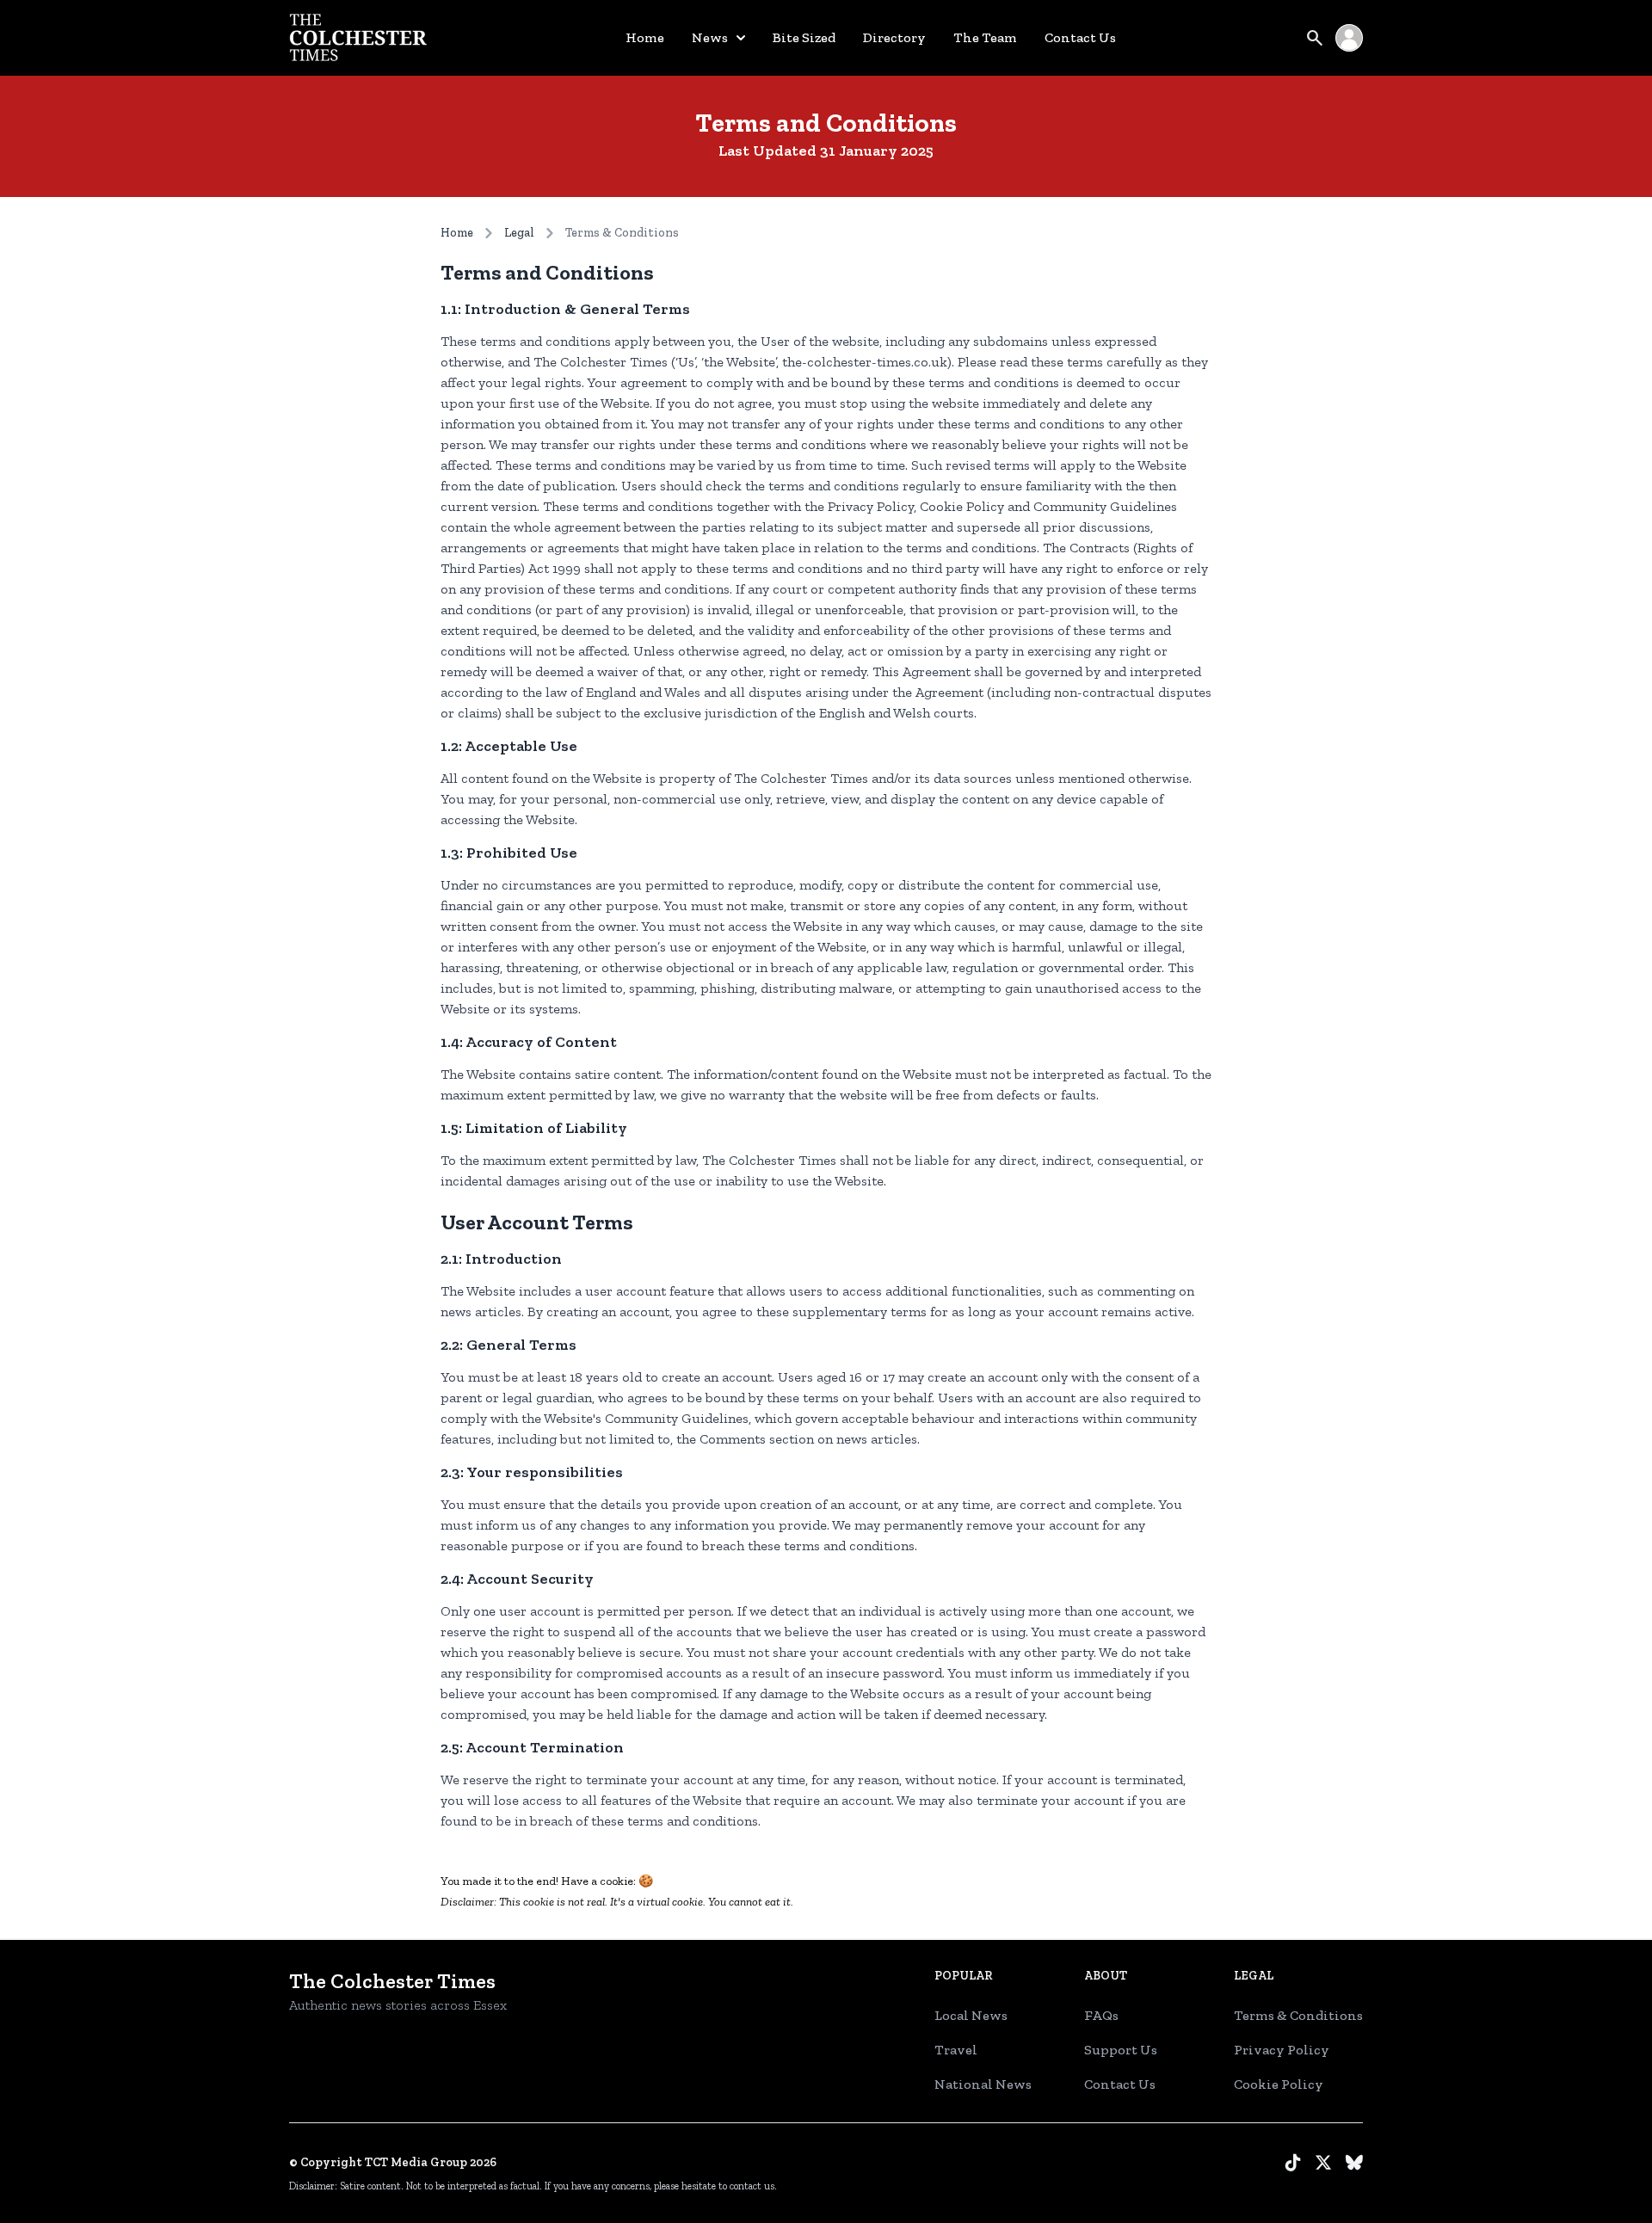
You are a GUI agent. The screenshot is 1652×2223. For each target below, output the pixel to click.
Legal (519, 233)
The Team (985, 37)
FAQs (1101, 2015)
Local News (971, 2015)
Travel (956, 2050)
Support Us (1121, 2050)
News (710, 37)
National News (983, 2084)
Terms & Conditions (1298, 2015)
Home (645, 37)
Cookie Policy (1279, 2084)
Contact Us (1080, 37)
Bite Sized (804, 37)
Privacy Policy (1282, 2050)
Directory (894, 37)
